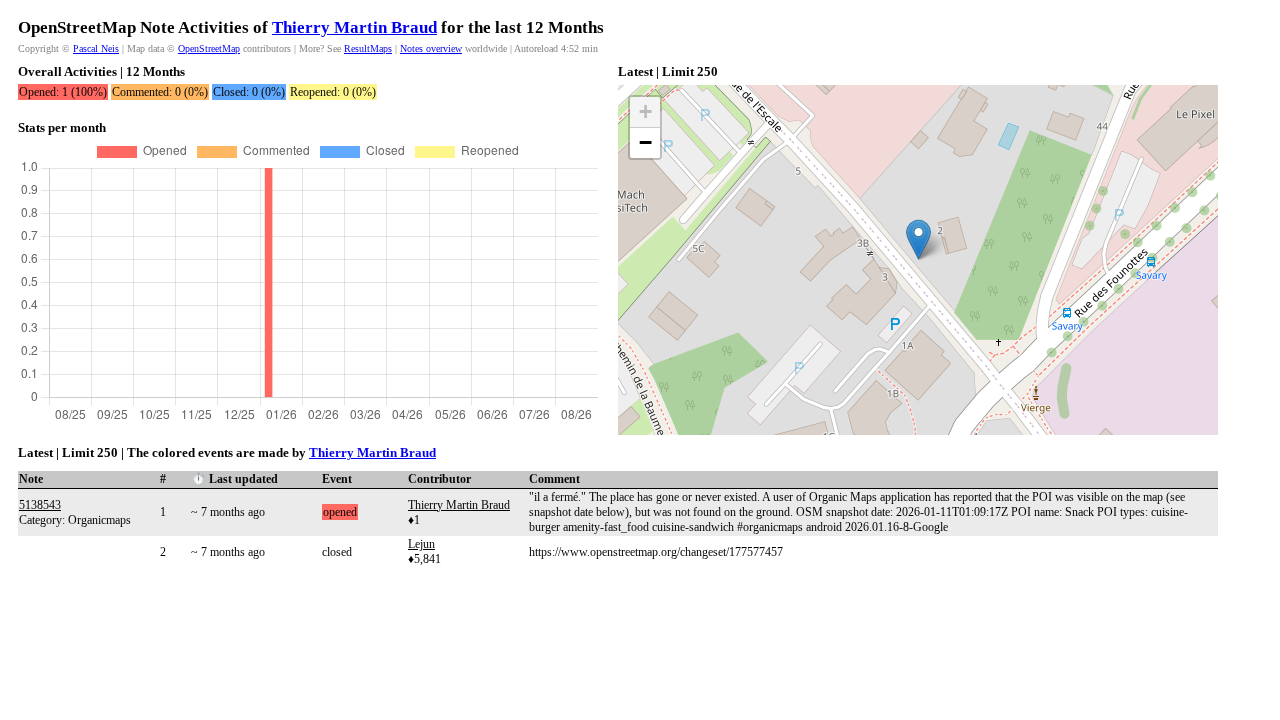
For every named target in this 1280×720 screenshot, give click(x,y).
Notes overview (431, 48)
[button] (918, 239)
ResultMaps (368, 48)
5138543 (40, 505)
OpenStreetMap (209, 48)
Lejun (421, 544)
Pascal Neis (96, 48)
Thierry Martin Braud (354, 27)
